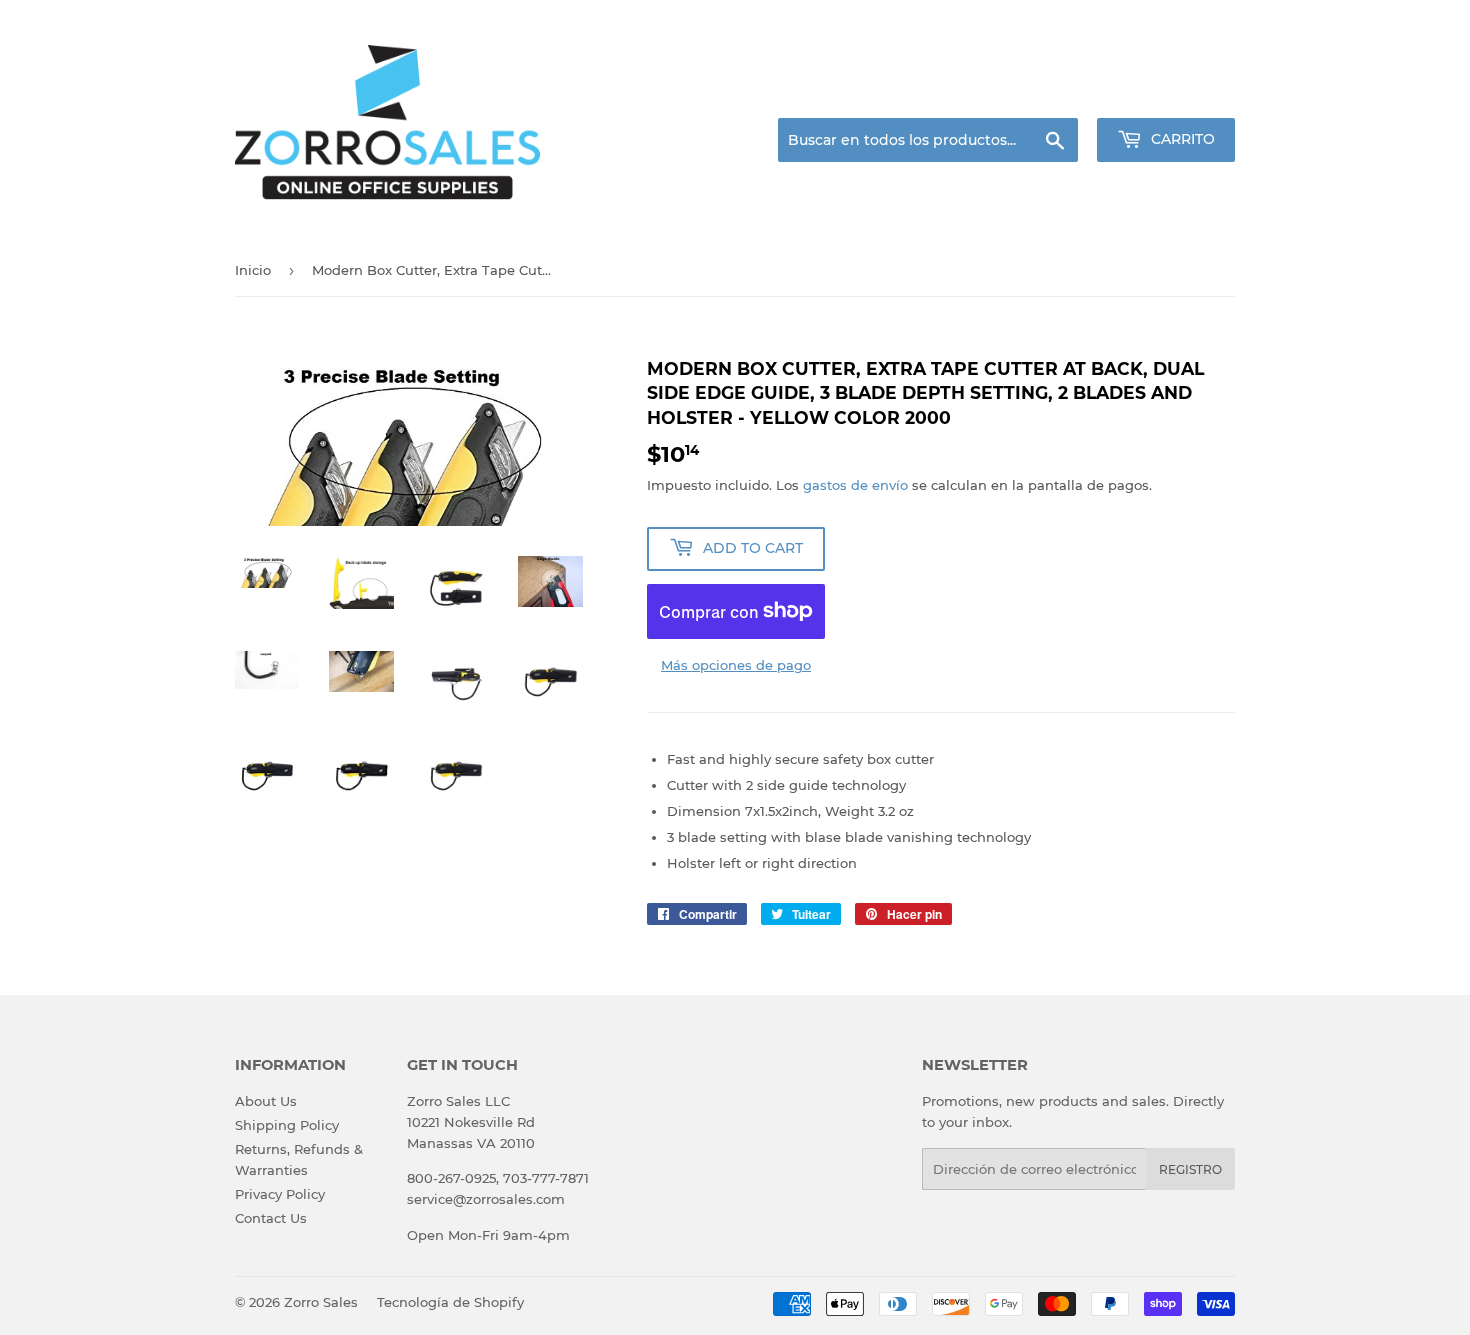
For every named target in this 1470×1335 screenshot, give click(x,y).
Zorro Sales (321, 1302)
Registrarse (1075, 94)
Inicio (253, 270)
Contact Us (271, 1218)
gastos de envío (855, 485)
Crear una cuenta (1183, 94)
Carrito (1181, 139)
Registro (1190, 1169)
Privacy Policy (280, 1194)
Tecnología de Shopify (450, 1302)
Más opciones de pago (736, 665)
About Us (266, 1101)
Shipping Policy (287, 1125)
